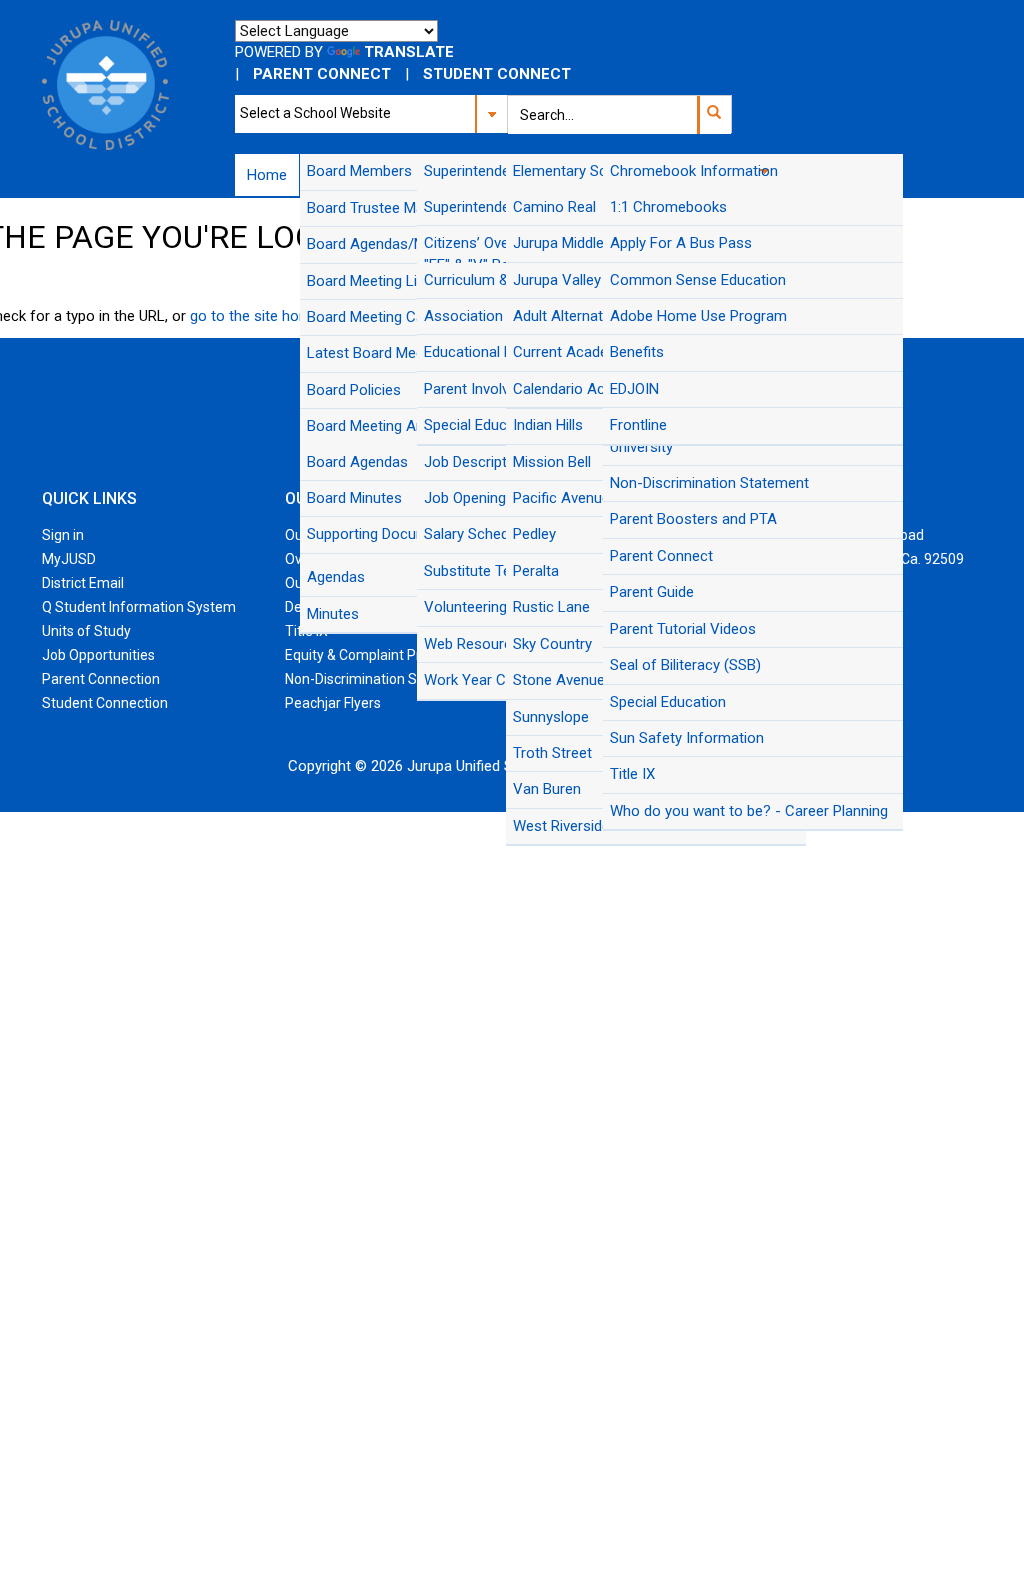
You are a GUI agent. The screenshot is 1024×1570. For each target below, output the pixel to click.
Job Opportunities (98, 655)
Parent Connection (101, 679)
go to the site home (255, 316)
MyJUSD (69, 559)
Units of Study (86, 631)
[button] (713, 115)
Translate (409, 52)
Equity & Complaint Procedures (382, 655)
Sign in (63, 535)
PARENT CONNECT (322, 74)
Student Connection (105, 703)
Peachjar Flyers (333, 703)
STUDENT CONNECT (497, 74)
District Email (83, 583)
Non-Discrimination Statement (381, 679)
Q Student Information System (139, 607)
